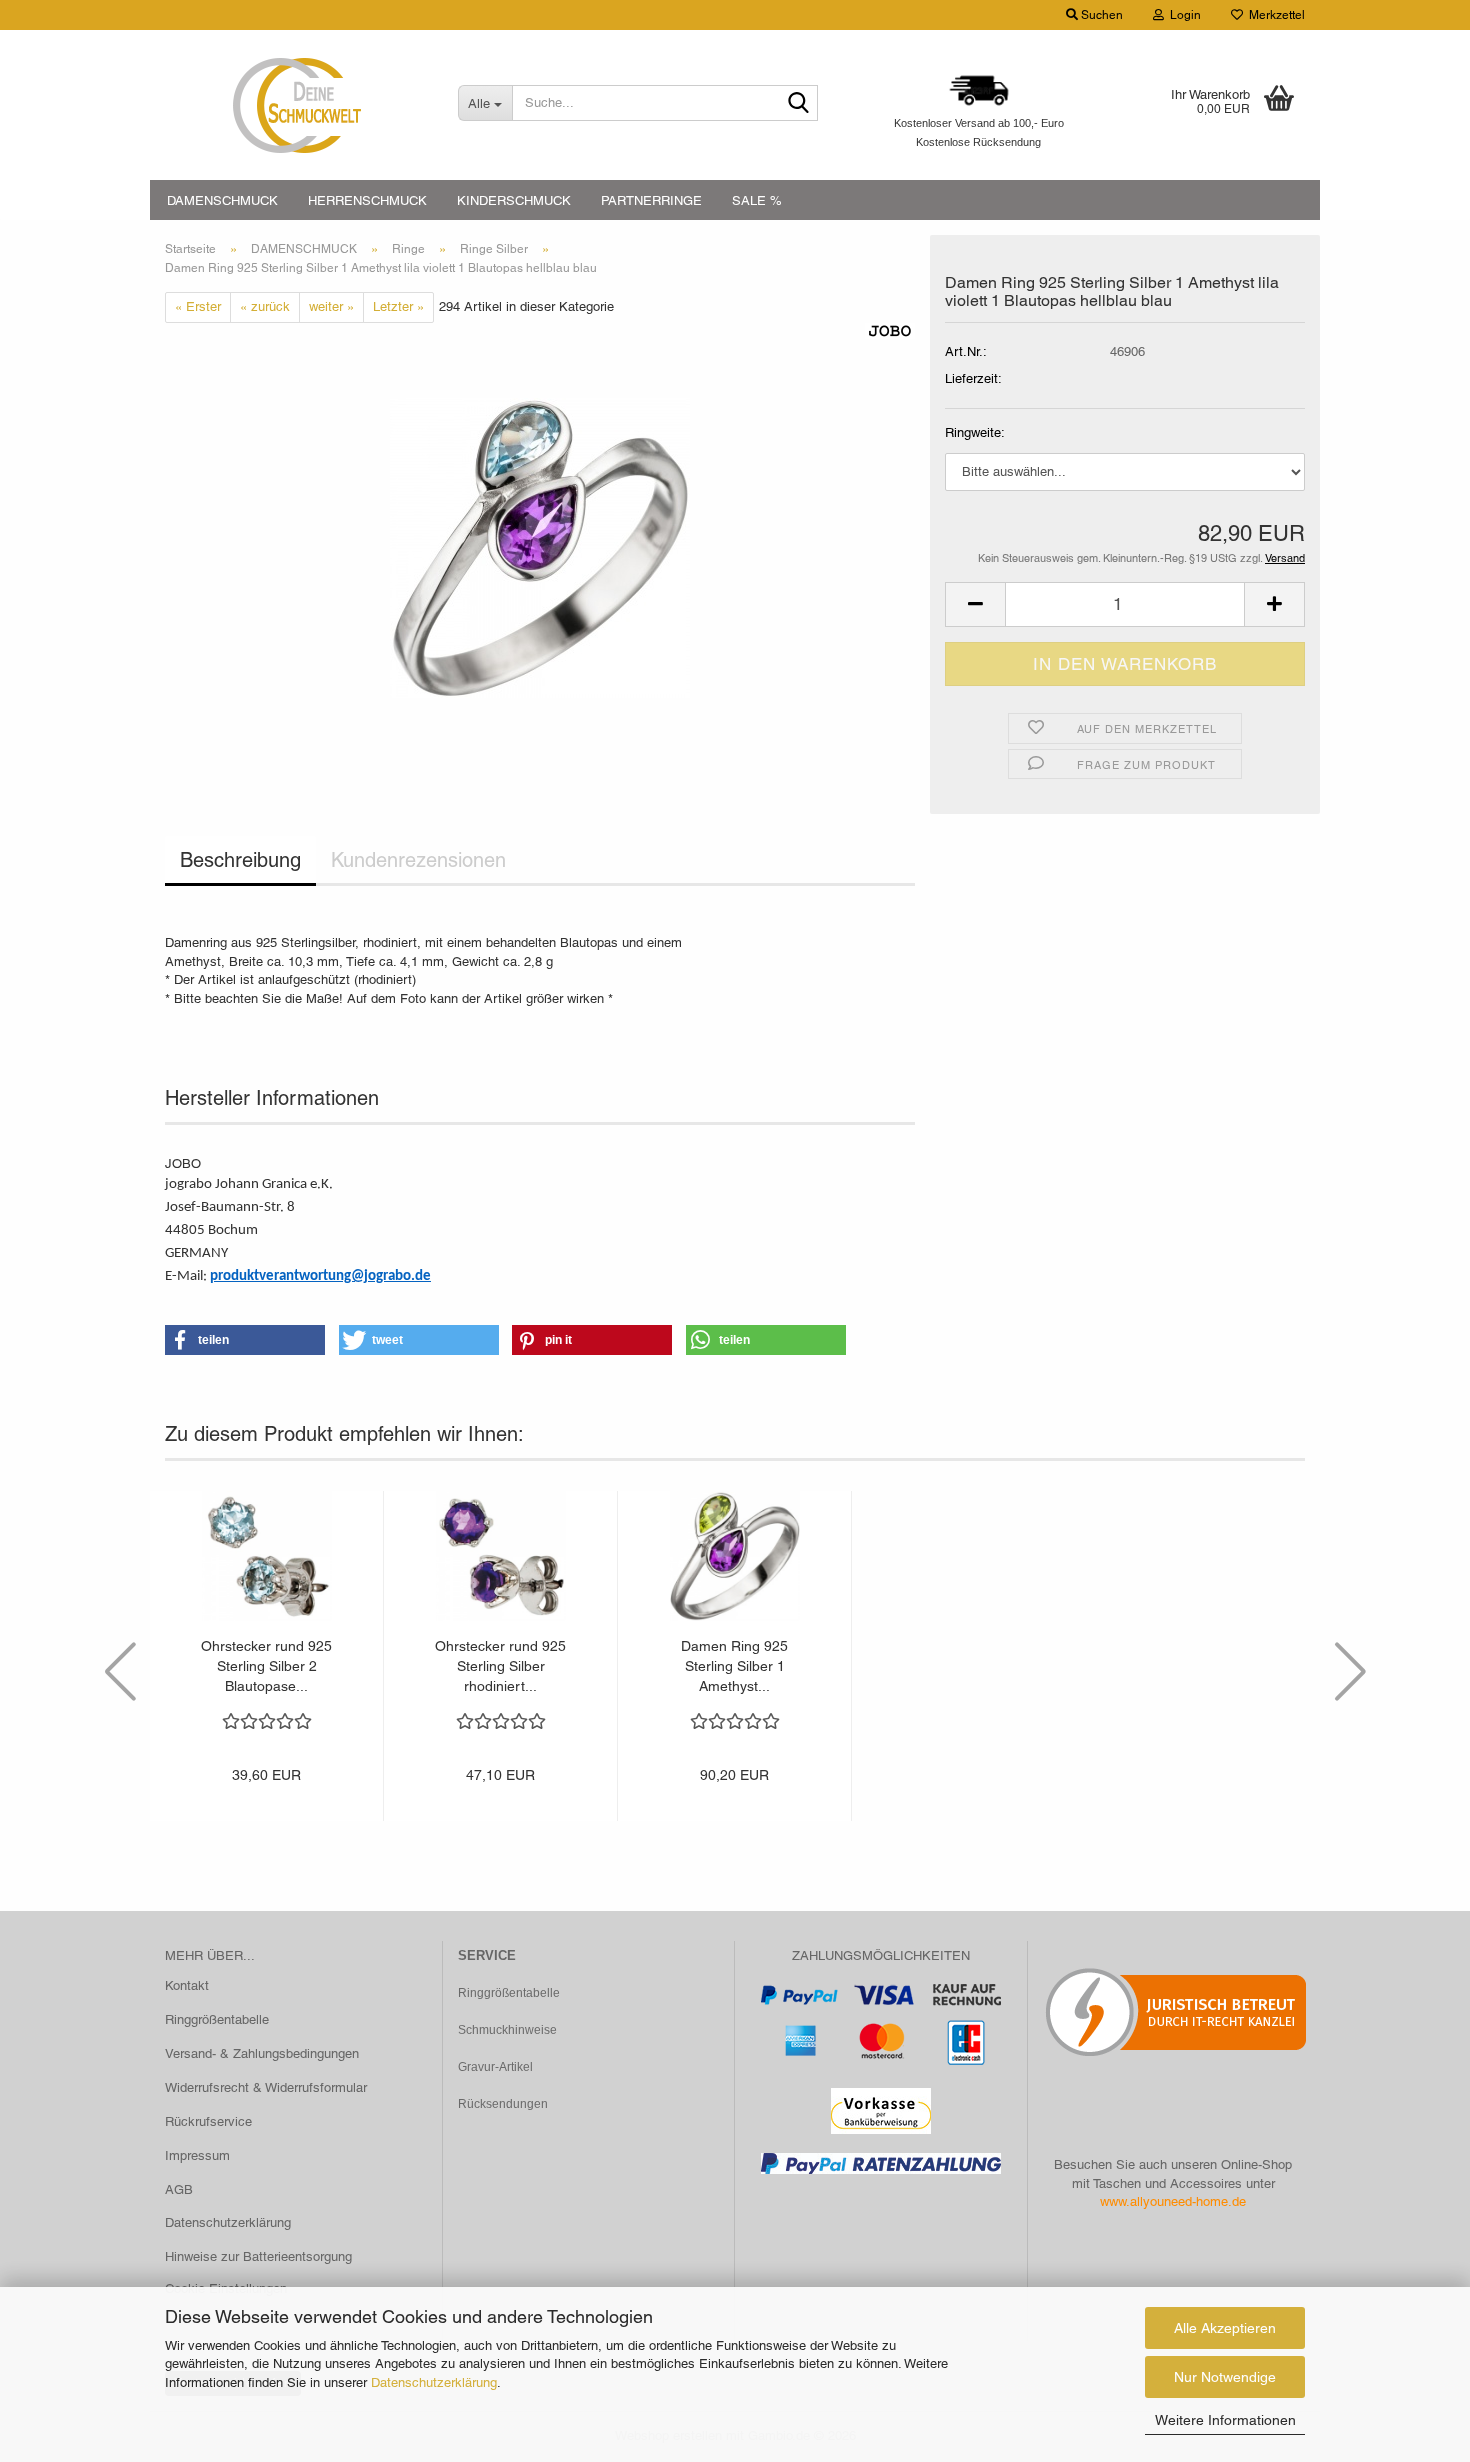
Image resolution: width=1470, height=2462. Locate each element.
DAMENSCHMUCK (222, 200)
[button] (975, 604)
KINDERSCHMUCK (514, 200)
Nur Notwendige (1225, 2377)
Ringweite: (975, 432)
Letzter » (398, 306)
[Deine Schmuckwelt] (296, 105)
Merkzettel (1274, 15)
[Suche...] (799, 104)
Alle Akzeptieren (1225, 2328)
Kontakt (187, 1985)
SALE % (757, 200)
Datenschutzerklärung (434, 2382)
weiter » (331, 306)
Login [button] (1182, 15)
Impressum (197, 2155)
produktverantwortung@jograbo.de (320, 1276)
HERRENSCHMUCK (367, 200)
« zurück (265, 306)
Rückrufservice (208, 2121)
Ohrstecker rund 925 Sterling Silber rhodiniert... (500, 1666)
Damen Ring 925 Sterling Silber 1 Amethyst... (734, 1666)
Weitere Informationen (1225, 2420)
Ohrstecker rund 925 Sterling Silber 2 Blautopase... (266, 1666)
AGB (179, 2189)
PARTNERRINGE (651, 200)
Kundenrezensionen (418, 860)
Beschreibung (240, 860)
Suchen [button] (1100, 15)
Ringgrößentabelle (217, 2019)
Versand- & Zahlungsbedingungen (262, 2053)
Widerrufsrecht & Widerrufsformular (266, 2087)
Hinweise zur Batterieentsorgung (258, 2256)
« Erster (198, 306)
